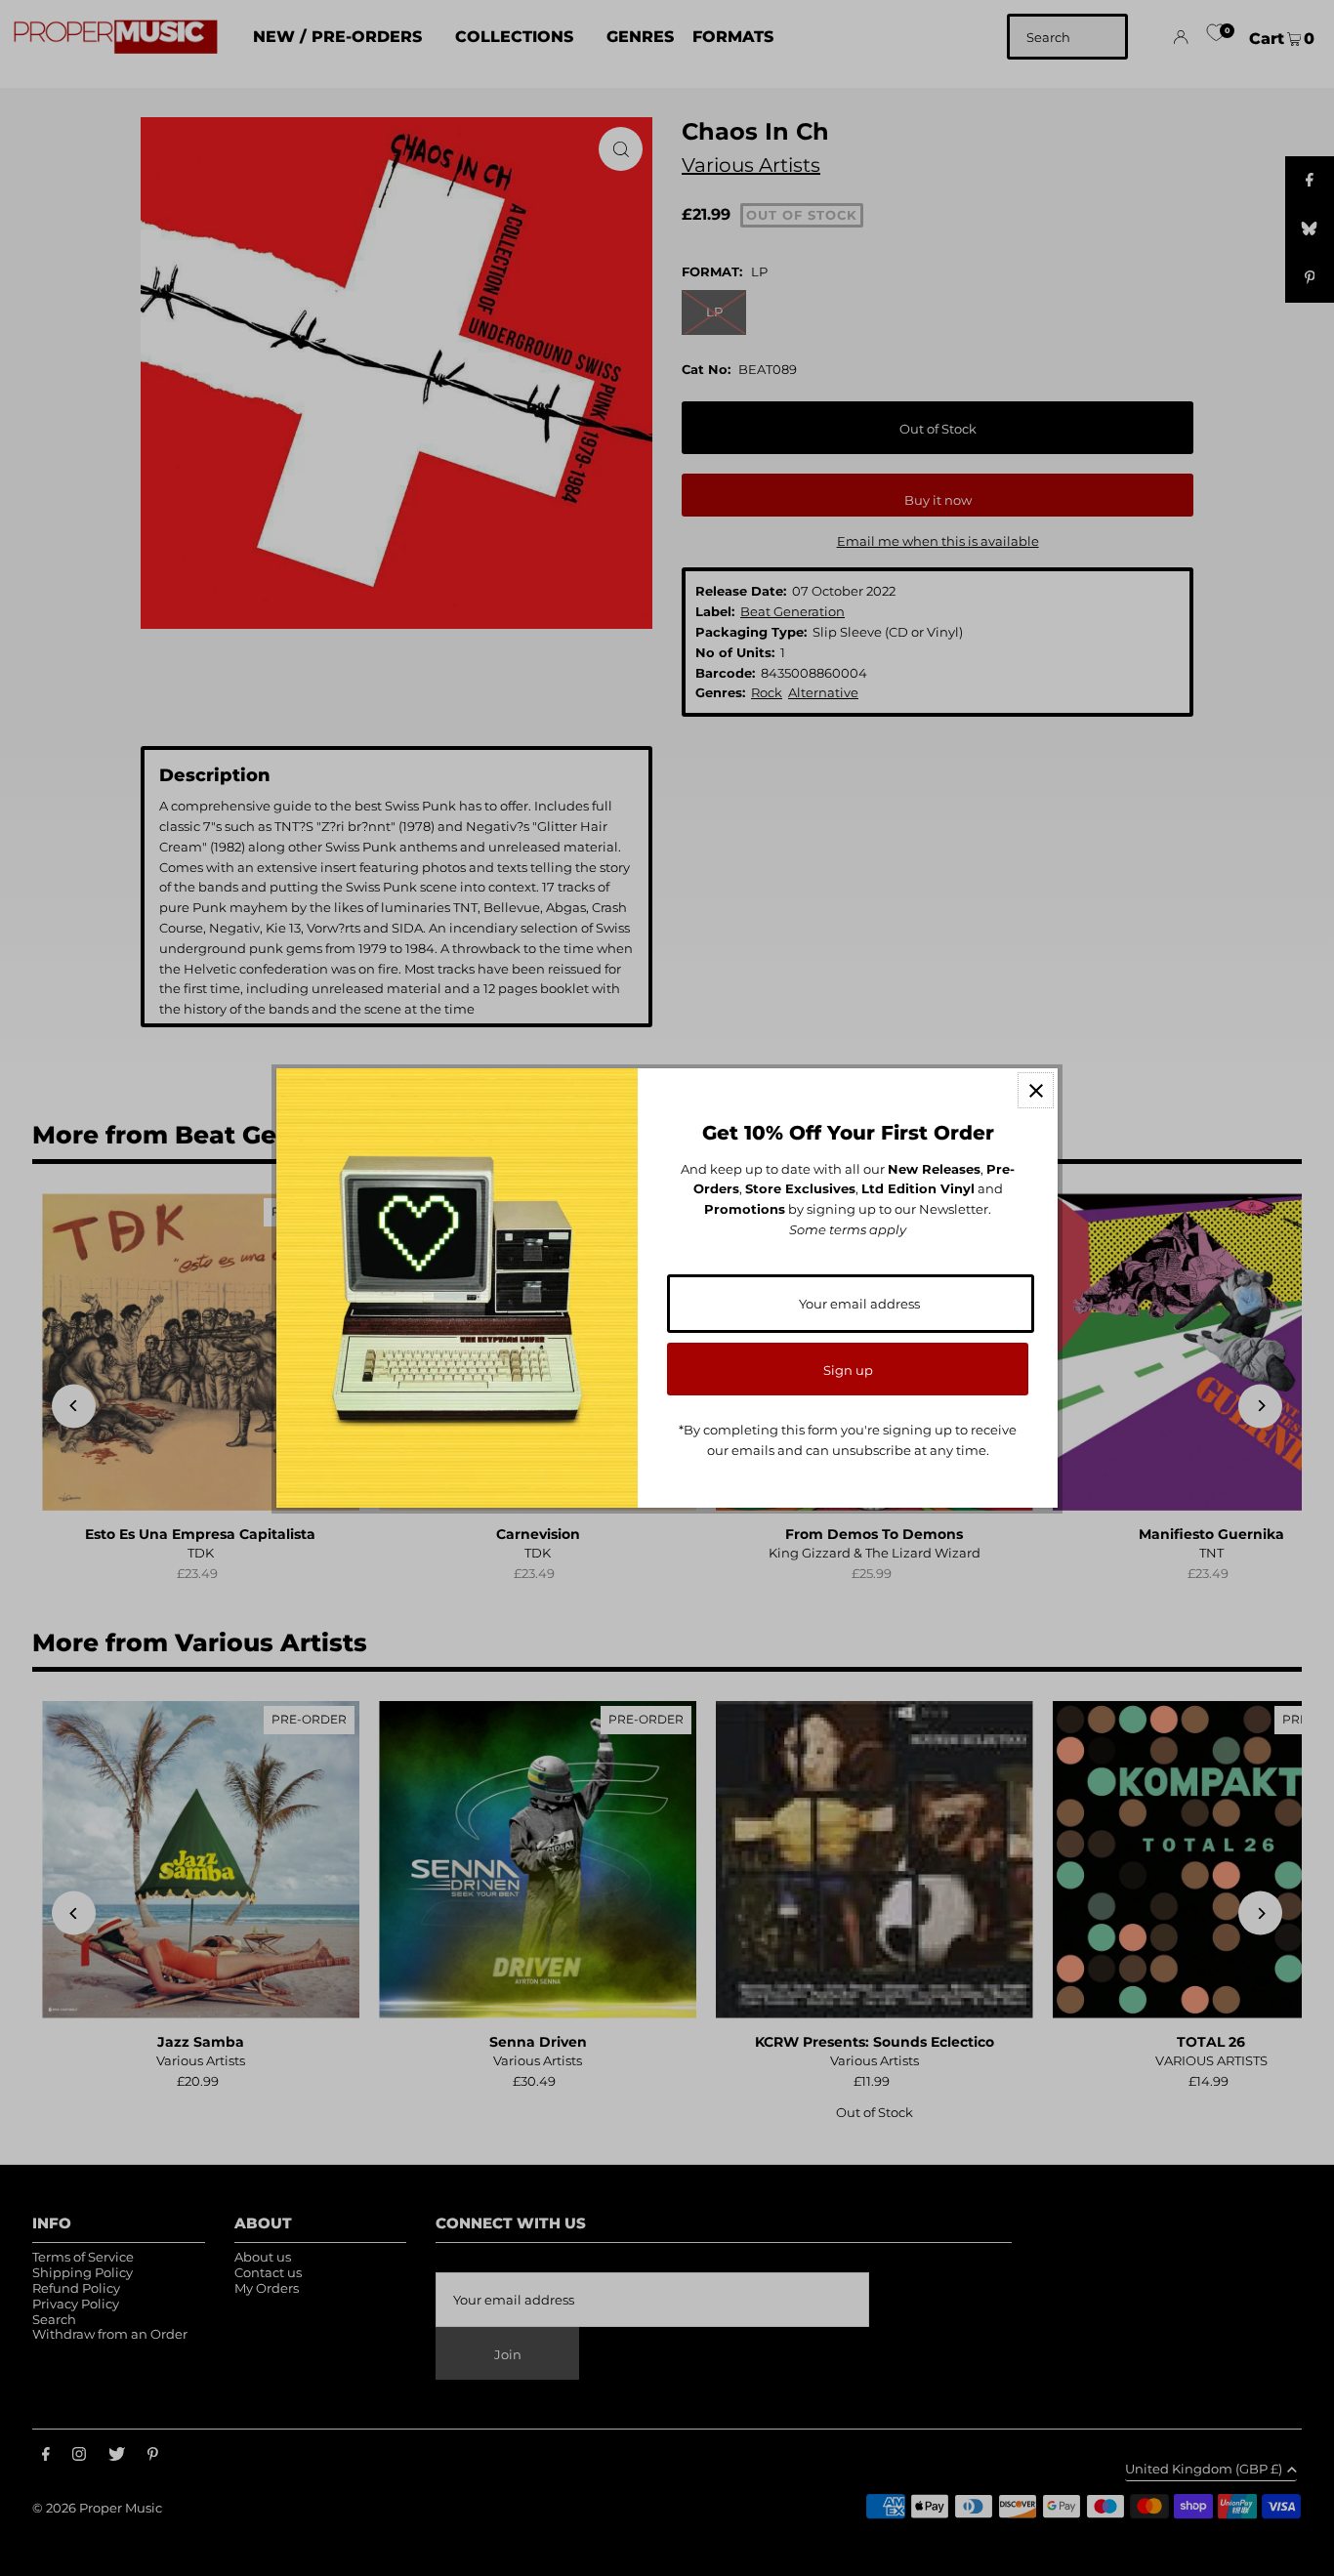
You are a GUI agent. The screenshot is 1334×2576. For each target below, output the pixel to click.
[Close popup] (1036, 1090)
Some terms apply (848, 1229)
